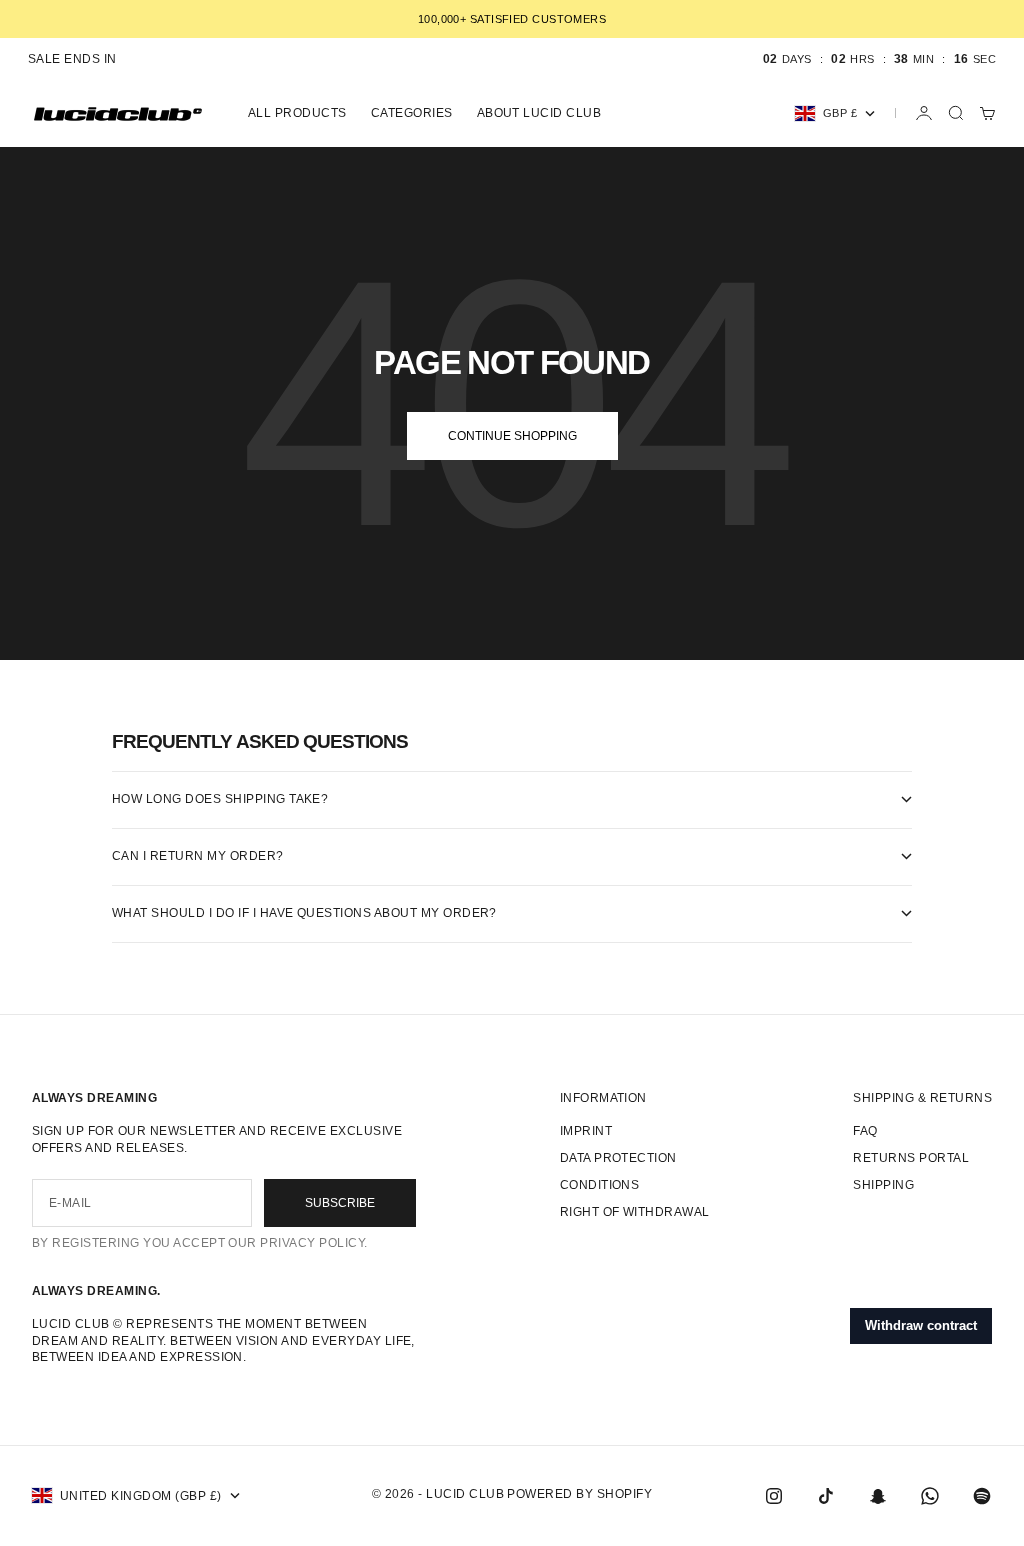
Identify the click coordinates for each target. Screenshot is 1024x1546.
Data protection (618, 1158)
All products (297, 113)
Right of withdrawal (635, 1212)
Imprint (586, 1131)
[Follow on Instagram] (774, 1496)
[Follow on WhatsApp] (930, 1496)
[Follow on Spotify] (982, 1496)
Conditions (600, 1185)
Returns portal (911, 1158)
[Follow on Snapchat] (878, 1496)
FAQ (865, 1131)
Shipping (883, 1185)
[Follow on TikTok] (826, 1496)
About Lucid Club (539, 113)
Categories (412, 113)
